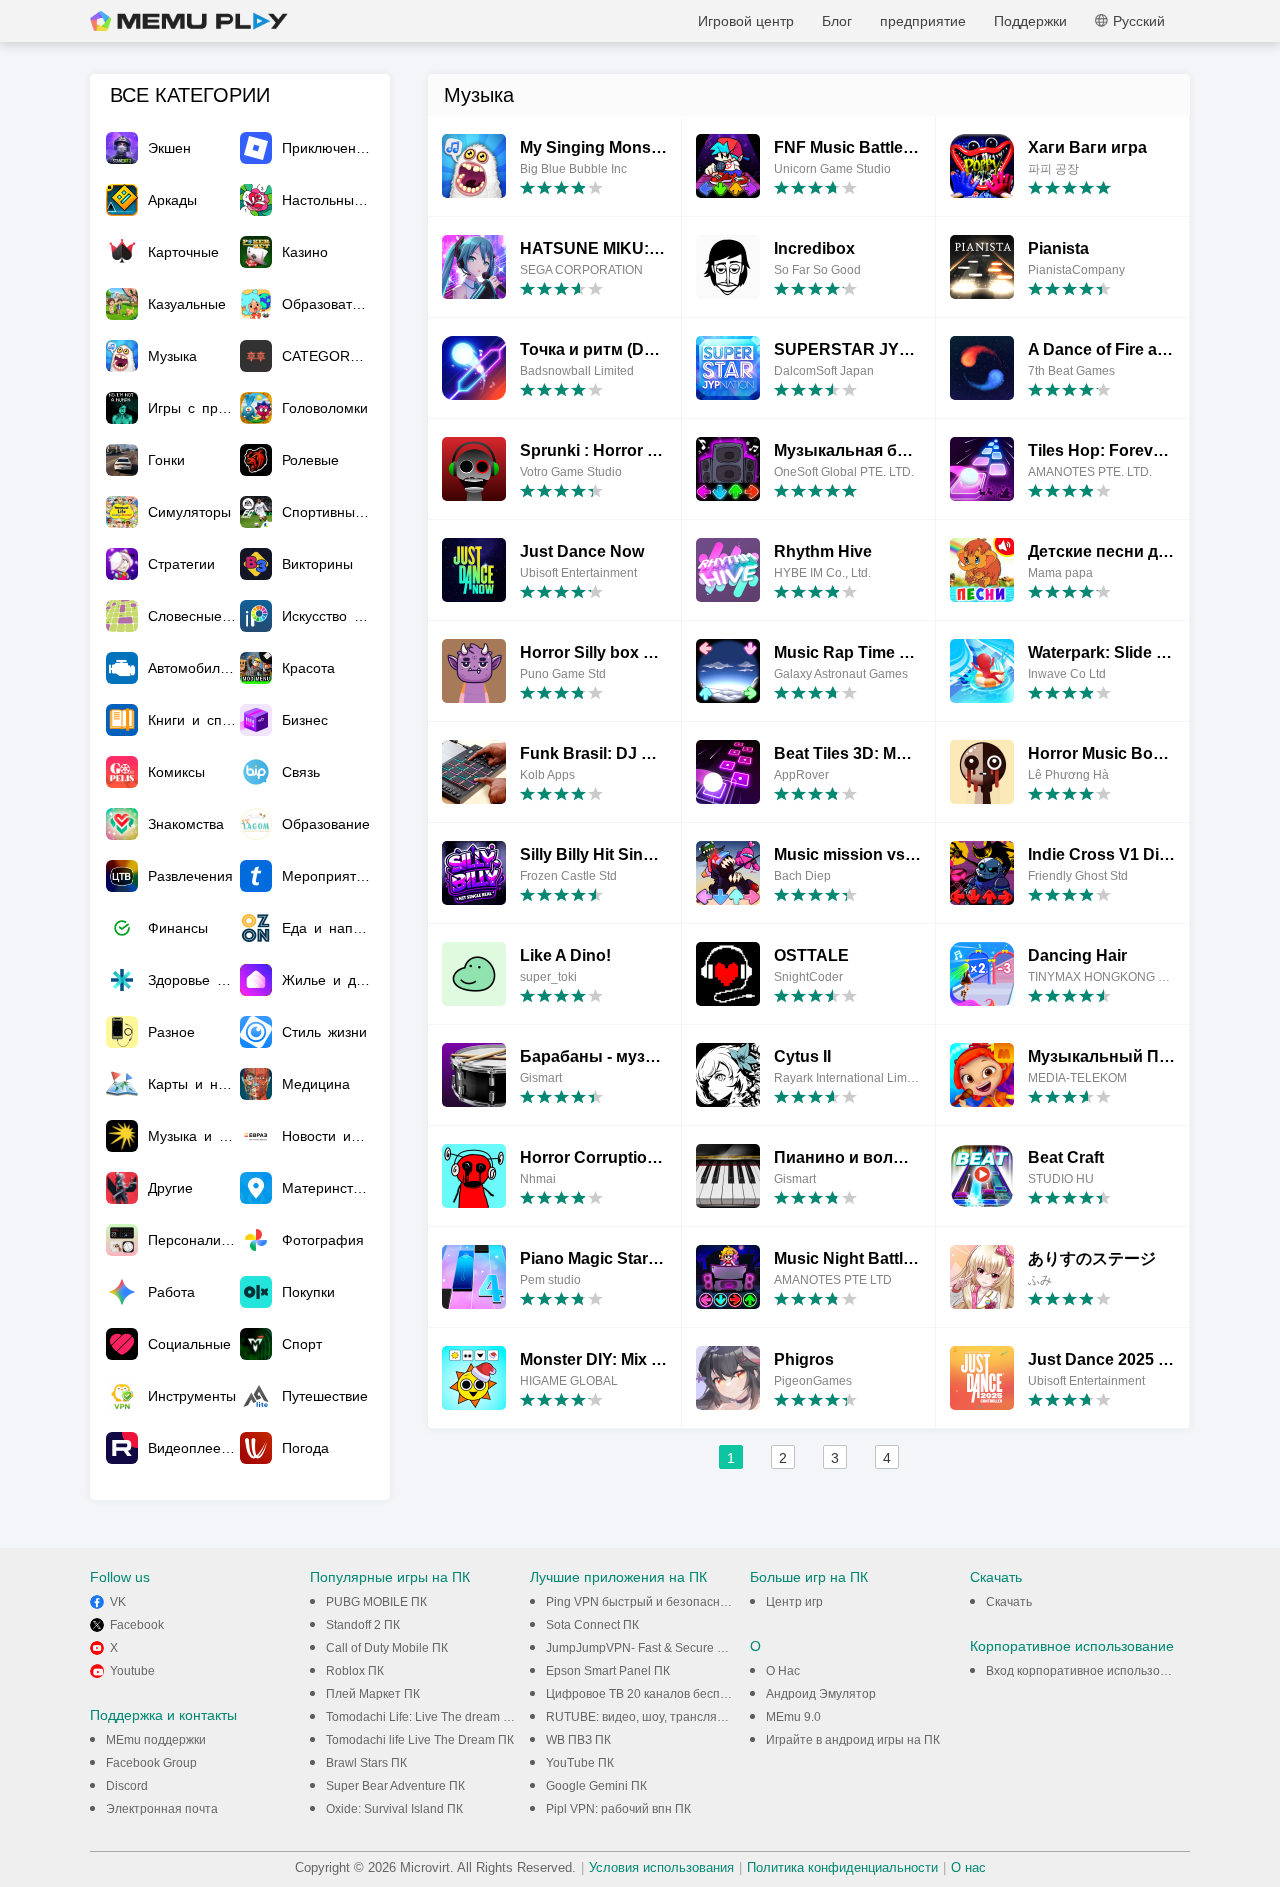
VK (118, 1602)
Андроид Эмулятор (821, 1694)
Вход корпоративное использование (1090, 1671)
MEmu (189, 21)
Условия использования (661, 1867)
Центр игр (794, 1602)
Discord (127, 1786)
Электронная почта (162, 1809)
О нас (968, 1867)
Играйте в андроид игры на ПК (853, 1740)
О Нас (783, 1671)
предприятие (923, 21)
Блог (837, 21)
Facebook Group (151, 1763)
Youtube (132, 1671)
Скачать (1009, 1602)
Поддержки (1030, 21)
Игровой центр (746, 21)
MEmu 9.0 (793, 1717)
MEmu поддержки (156, 1740)
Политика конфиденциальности (842, 1867)
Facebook (137, 1625)
